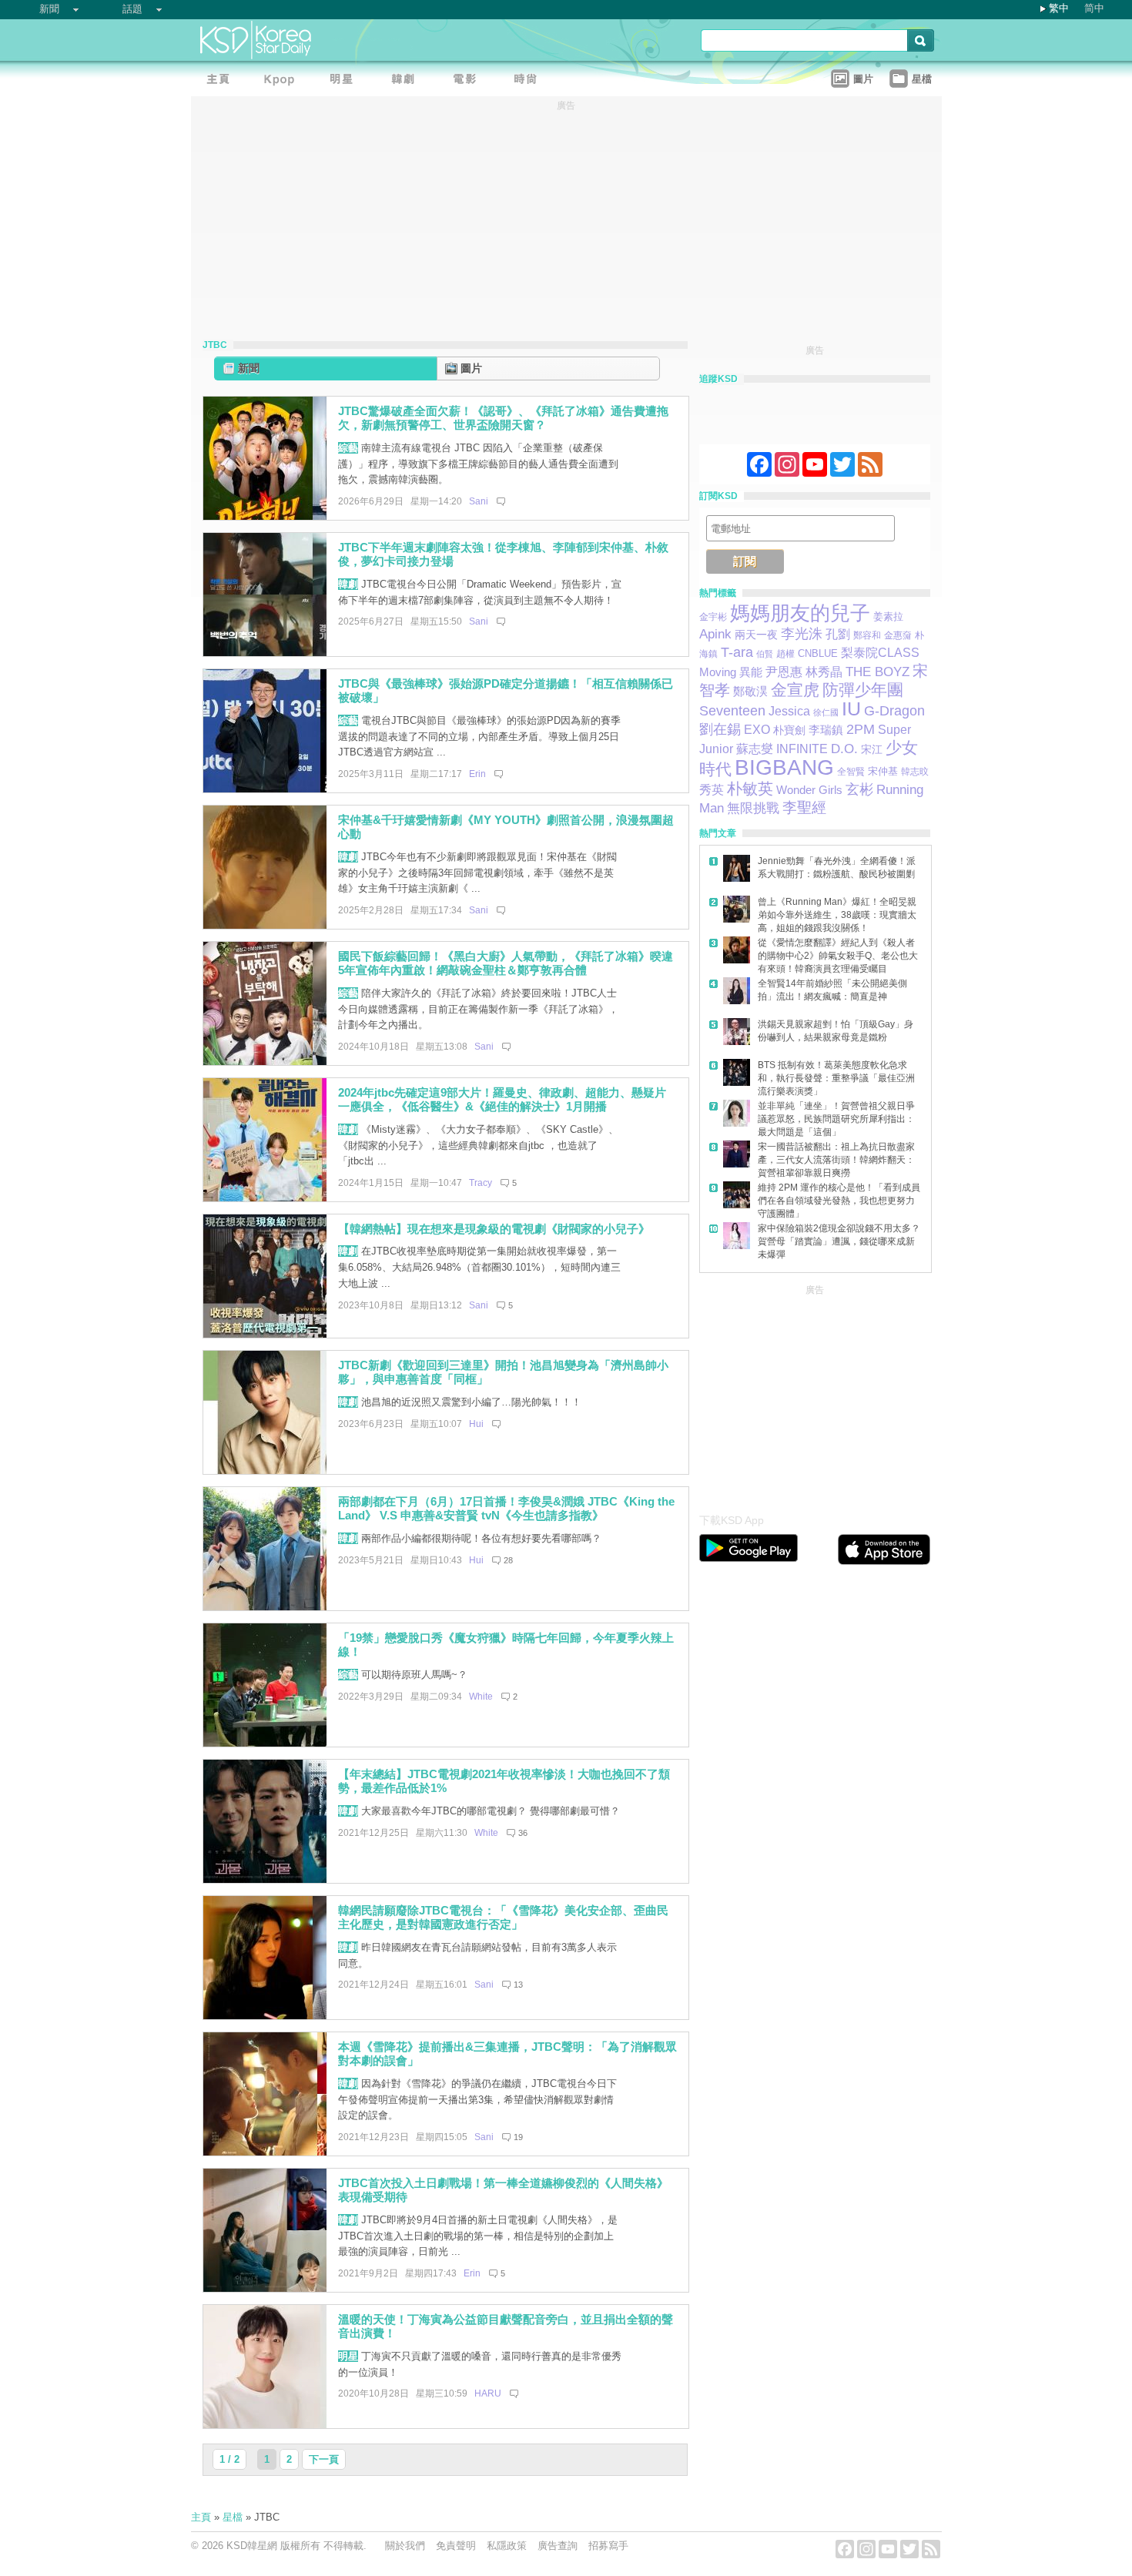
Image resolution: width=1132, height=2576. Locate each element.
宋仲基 (883, 771)
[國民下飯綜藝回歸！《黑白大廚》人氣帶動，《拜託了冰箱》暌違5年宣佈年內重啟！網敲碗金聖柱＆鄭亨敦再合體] (265, 1062)
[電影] (468, 81)
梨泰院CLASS (880, 653)
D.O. (844, 749)
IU (851, 709)
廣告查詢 (558, 2546)
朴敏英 (750, 789)
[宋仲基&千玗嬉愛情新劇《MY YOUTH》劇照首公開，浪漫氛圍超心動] (265, 925)
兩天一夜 (756, 635)
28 (508, 1560)
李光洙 (802, 634)
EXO (757, 730)
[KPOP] (283, 81)
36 (523, 1833)
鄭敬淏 (750, 691)
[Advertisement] (815, 1395)
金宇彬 (713, 617)
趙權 (785, 654)
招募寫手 (608, 2546)
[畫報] (530, 81)
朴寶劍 (789, 730)
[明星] (345, 81)
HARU (488, 2393)
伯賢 (765, 654)
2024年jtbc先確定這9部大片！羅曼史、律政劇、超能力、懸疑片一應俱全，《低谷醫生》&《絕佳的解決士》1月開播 (502, 1100)
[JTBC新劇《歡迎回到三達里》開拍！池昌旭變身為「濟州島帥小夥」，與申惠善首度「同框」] (265, 1471)
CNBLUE (818, 653)
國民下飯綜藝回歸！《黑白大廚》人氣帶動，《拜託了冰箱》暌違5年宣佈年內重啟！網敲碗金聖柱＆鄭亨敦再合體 (506, 963)
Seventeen (732, 710)
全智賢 (851, 772)
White (481, 1697)
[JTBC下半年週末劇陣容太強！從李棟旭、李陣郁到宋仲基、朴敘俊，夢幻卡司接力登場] (265, 653)
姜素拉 (888, 616)
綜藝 (348, 448)
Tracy (481, 1183)
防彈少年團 (863, 690)
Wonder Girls (809, 790)
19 (518, 2137)
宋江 (872, 749)
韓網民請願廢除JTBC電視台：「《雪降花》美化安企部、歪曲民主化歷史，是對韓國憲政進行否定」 (503, 1918)
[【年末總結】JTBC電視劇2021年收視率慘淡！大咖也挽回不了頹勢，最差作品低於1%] (265, 1879)
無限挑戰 (753, 808)
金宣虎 (795, 690)
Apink (715, 634)
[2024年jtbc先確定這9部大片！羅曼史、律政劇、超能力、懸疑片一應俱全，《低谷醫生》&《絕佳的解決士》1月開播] (265, 1198)
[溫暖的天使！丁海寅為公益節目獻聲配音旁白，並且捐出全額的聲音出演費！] (265, 2425)
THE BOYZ (877, 672)
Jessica (789, 711)
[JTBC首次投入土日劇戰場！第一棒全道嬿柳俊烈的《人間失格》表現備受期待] (265, 2288)
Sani (479, 501)
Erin (477, 774)
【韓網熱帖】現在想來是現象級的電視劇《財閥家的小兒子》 (494, 1229)
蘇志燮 (755, 749)
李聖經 (804, 807)
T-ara (737, 652)
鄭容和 (867, 635)
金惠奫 (898, 635)
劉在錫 (720, 729)
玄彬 (859, 789)
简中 (1094, 8)
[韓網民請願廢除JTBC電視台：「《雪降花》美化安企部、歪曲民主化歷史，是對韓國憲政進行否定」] (265, 2016)
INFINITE (802, 749)
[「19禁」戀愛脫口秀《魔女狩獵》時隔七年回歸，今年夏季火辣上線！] (265, 1743)
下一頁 (324, 2459)
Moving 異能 (731, 672)
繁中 (1059, 8)
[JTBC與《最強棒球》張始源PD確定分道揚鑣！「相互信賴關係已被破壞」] (265, 789)
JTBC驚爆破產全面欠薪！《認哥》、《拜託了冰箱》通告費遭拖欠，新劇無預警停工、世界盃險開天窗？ (503, 418)
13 (518, 1985)
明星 (348, 2356)
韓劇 (348, 584)
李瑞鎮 (826, 730)
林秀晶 (824, 672)
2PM (861, 729)
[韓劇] (407, 81)
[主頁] (222, 81)
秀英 (712, 789)
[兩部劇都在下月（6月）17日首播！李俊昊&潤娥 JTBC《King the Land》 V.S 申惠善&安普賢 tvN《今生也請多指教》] (265, 1607)
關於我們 (405, 2546)
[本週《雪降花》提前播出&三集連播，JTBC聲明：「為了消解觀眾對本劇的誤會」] (265, 2152)
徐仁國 (826, 712)
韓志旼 (915, 772)
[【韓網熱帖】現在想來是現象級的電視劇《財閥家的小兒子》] (265, 1334)
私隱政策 (507, 2546)
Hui (476, 1424)
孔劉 (838, 634)
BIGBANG (784, 767)
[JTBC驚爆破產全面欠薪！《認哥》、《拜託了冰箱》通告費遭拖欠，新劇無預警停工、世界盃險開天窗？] (265, 516)
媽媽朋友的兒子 (800, 613)
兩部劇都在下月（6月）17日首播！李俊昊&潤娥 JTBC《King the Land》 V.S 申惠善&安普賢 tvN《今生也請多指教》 (506, 1509)
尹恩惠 (784, 672)
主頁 (201, 2517)
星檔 (233, 2517)
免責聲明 (456, 2546)
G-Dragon (894, 710)
